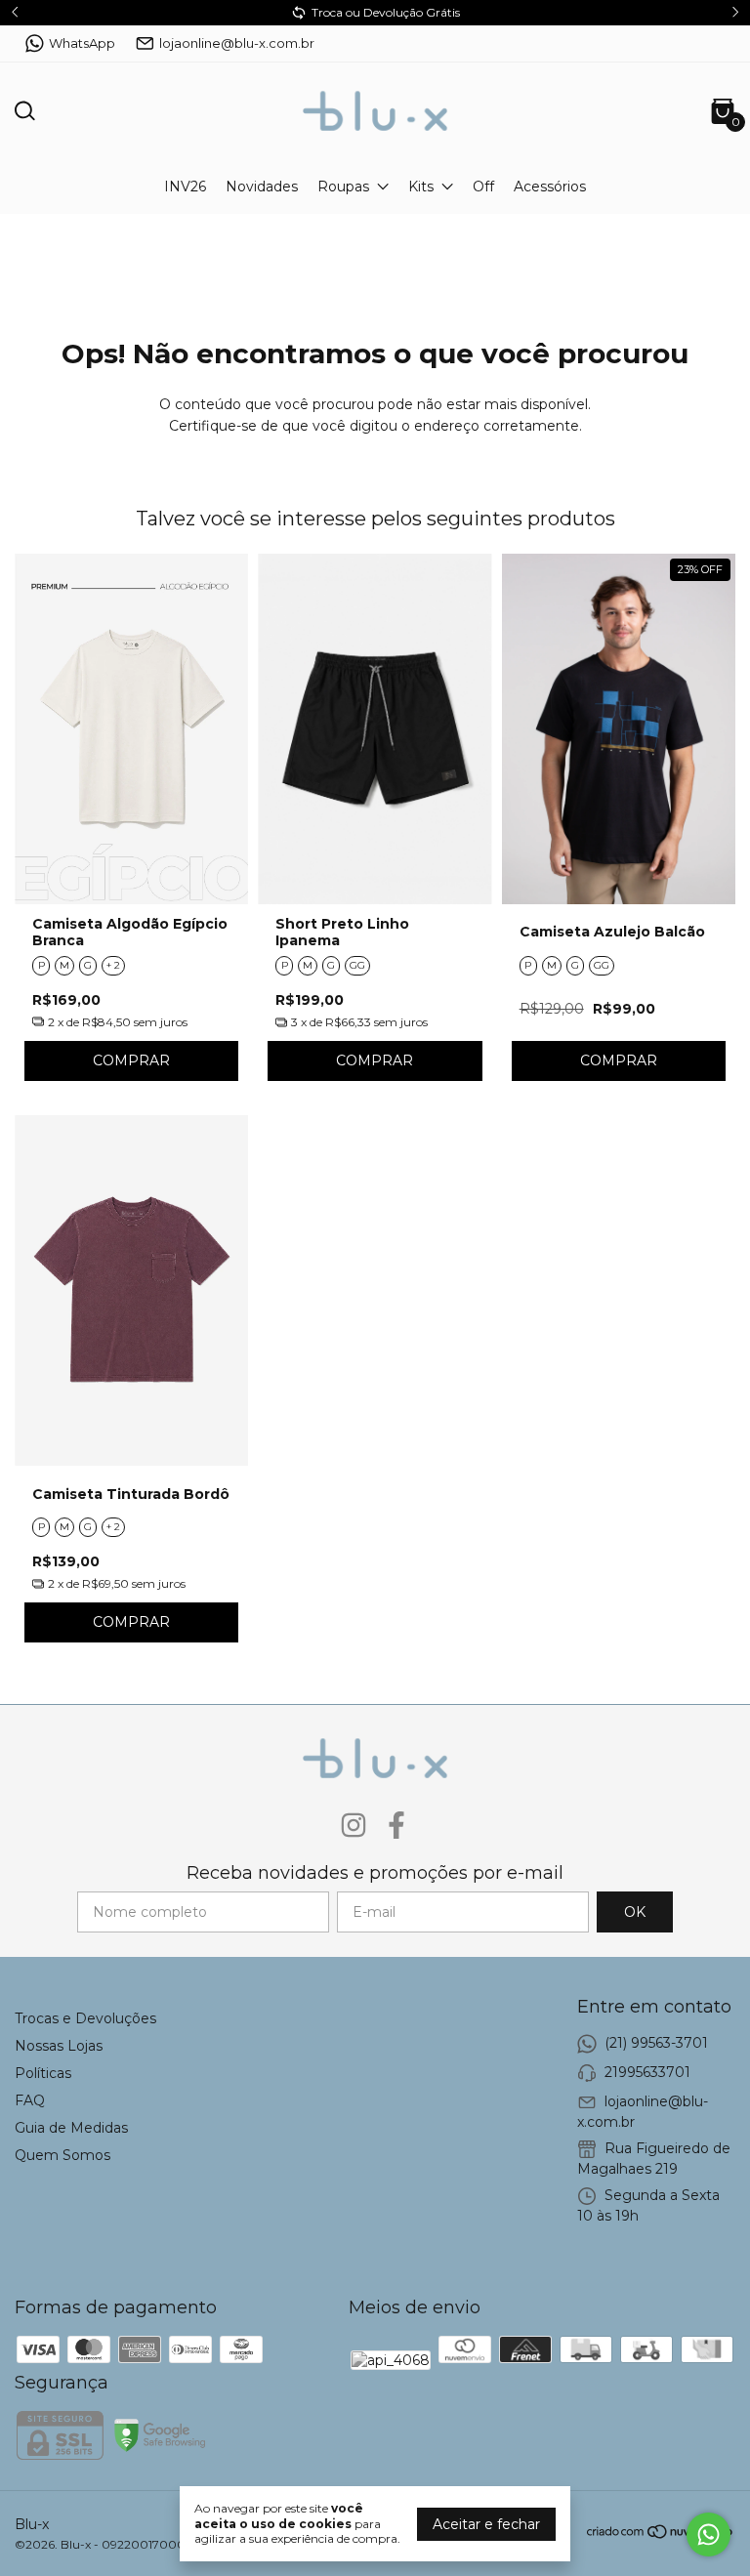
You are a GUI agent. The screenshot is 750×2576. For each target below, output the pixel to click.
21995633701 (647, 2072)
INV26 (185, 187)
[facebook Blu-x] (396, 1826)
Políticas (43, 2073)
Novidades (262, 187)
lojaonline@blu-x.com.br (237, 43)
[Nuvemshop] (661, 2535)
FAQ (30, 2100)
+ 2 (113, 965)
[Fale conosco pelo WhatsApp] (708, 2534)
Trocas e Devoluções (85, 2018)
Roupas (343, 187)
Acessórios (550, 187)
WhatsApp (82, 43)
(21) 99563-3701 (656, 2043)
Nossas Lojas (59, 2046)
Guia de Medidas (71, 2128)
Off (483, 187)
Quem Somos (62, 2155)
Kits (421, 187)
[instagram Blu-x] (354, 1826)
